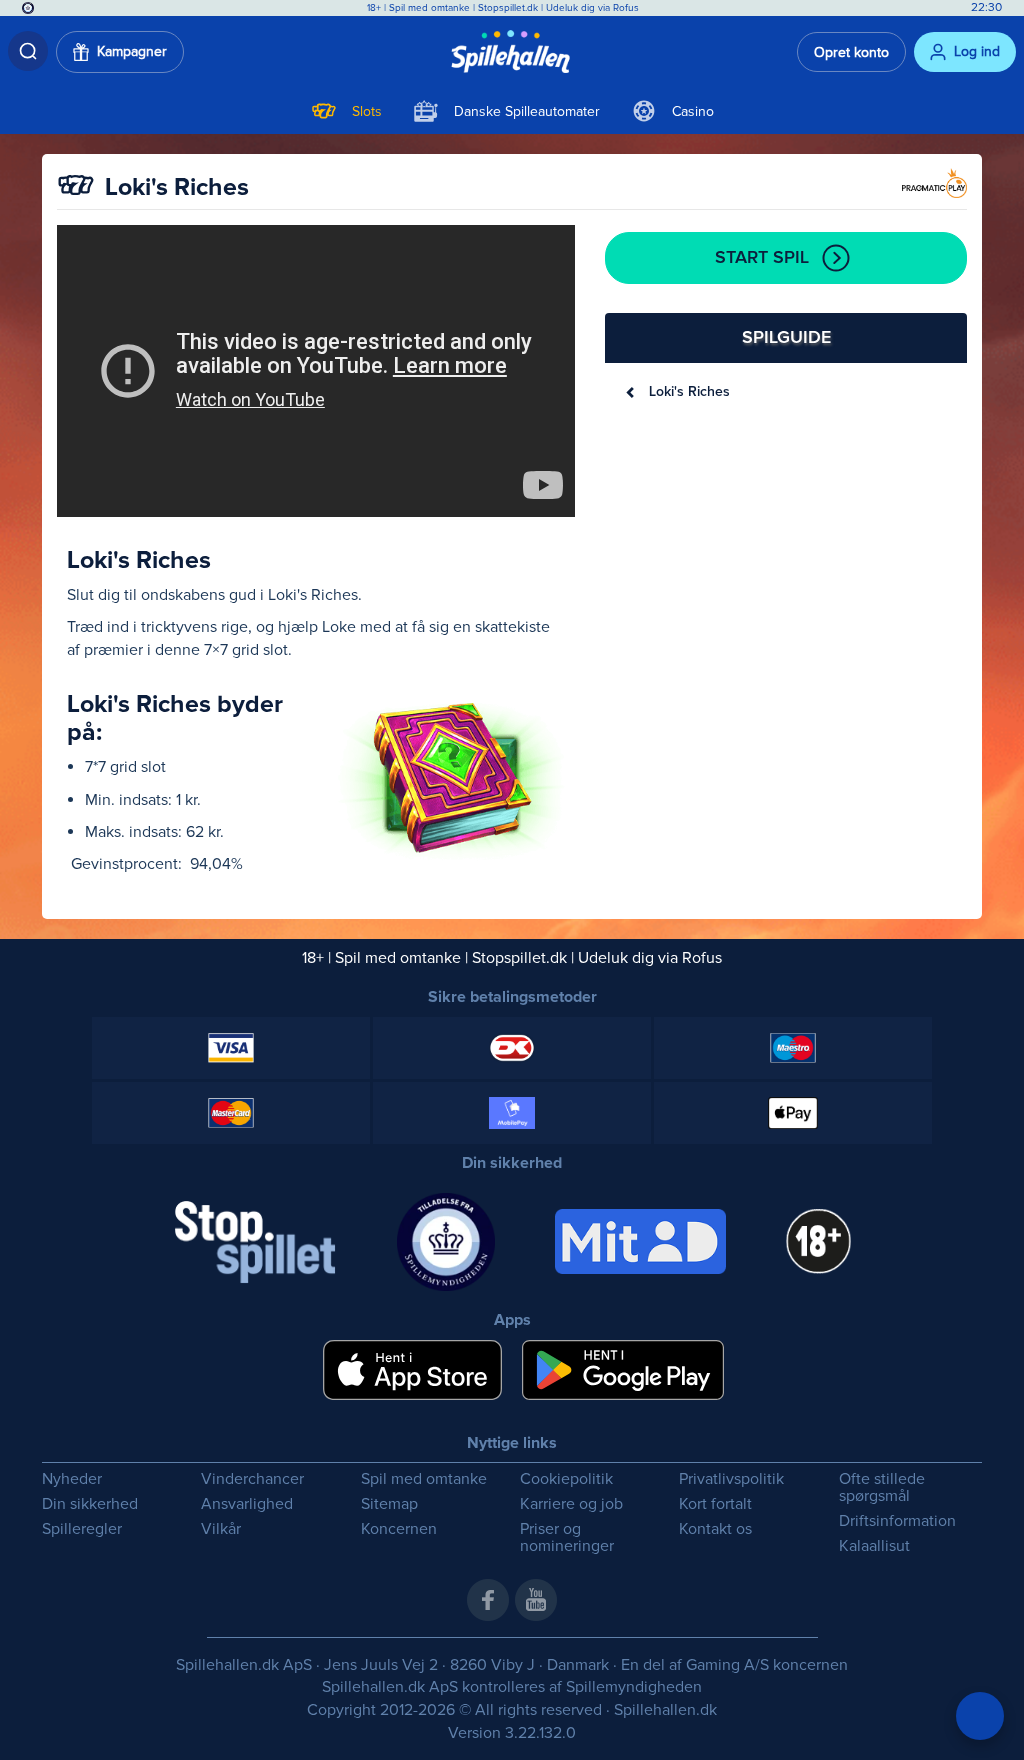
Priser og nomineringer (567, 1538)
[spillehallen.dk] (512, 52)
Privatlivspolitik (731, 1479)
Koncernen (399, 1529)
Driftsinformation (897, 1521)
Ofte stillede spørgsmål (882, 1488)
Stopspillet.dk (509, 8)
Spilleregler (82, 1529)
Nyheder (72, 1479)
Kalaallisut (874, 1546)
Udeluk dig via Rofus (592, 8)
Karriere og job (571, 1504)
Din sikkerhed (90, 1504)
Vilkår (221, 1529)
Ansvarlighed (247, 1504)
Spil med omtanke (429, 8)
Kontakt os (715, 1529)
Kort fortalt (715, 1504)
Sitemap (389, 1504)
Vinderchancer (252, 1479)
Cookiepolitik (566, 1479)
